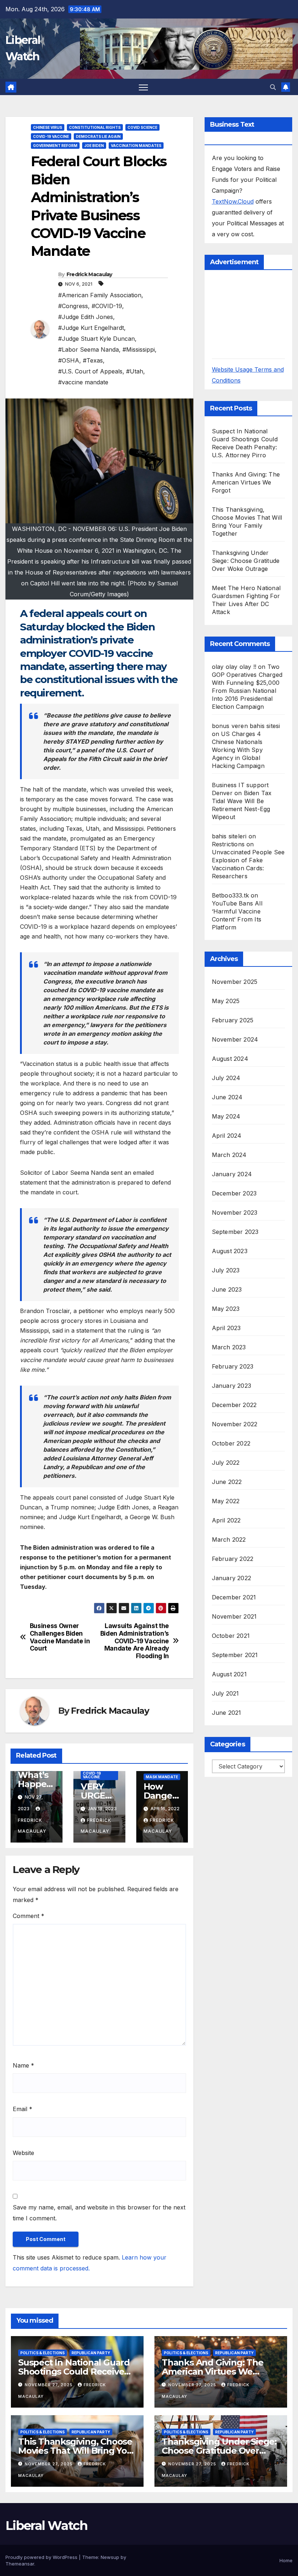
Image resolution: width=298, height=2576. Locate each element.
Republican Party (91, 2353)
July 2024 (226, 1078)
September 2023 (235, 1232)
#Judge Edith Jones (86, 317)
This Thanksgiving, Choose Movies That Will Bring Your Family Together (77, 2451)
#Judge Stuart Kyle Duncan (96, 339)
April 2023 (226, 1328)
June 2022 (227, 1482)
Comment (29, 1916)
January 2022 (231, 1578)
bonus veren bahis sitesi (246, 726)
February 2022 (233, 1559)
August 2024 (230, 1059)
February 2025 (233, 1020)
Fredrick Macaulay (89, 274)
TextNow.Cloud (233, 201)
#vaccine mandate (83, 382)
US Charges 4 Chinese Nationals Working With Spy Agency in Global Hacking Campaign (238, 750)
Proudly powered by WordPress (42, 2557)
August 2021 (229, 1674)
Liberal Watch (46, 2526)
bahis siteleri (229, 836)
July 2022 (226, 1463)
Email (23, 2109)
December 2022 (234, 1405)
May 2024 (226, 1116)
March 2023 (229, 1347)
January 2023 (231, 1386)
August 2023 (230, 1251)
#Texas (93, 360)
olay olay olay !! (234, 667)
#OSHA (69, 360)
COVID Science (142, 127)
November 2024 (235, 1039)
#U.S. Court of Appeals (90, 371)
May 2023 (226, 1309)
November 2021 (234, 1616)
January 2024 (232, 1174)
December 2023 (234, 1193)
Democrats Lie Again (98, 136)
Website (23, 2153)
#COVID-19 (107, 306)
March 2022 (229, 1540)
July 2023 (226, 1270)
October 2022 (231, 1443)
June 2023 (227, 1289)
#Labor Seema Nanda (88, 349)
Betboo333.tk (230, 895)
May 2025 (226, 1001)
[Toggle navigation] (143, 87)
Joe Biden (94, 146)
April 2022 (226, 1520)
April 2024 (227, 1136)
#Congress (73, 306)
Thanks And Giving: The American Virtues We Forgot (246, 482)
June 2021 (227, 1713)
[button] (273, 87)
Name (23, 2065)
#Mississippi (139, 349)
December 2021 (234, 1597)
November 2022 (235, 1424)
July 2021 (225, 1693)
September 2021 (235, 1655)
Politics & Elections (43, 2353)
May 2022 (226, 1501)
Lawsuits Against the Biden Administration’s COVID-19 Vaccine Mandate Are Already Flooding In (135, 1641)
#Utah (135, 371)
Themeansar (20, 2564)
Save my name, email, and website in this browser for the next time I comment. (99, 2213)
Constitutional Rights (95, 127)
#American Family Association (100, 295)
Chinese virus (48, 127)
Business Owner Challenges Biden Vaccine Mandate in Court (60, 1637)
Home (286, 2560)
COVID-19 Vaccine (51, 136)
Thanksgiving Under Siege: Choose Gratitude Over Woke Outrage (246, 561)
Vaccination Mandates (136, 146)
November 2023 (235, 1213)
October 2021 (231, 1636)
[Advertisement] (255, 314)
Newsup (110, 2557)
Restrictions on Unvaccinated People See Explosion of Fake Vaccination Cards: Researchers (248, 860)
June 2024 (227, 1097)
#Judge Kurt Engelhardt (91, 328)
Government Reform (55, 146)
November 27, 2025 (49, 2385)
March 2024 (229, 1155)
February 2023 (233, 1366)
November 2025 (235, 982)
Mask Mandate (162, 1777)
